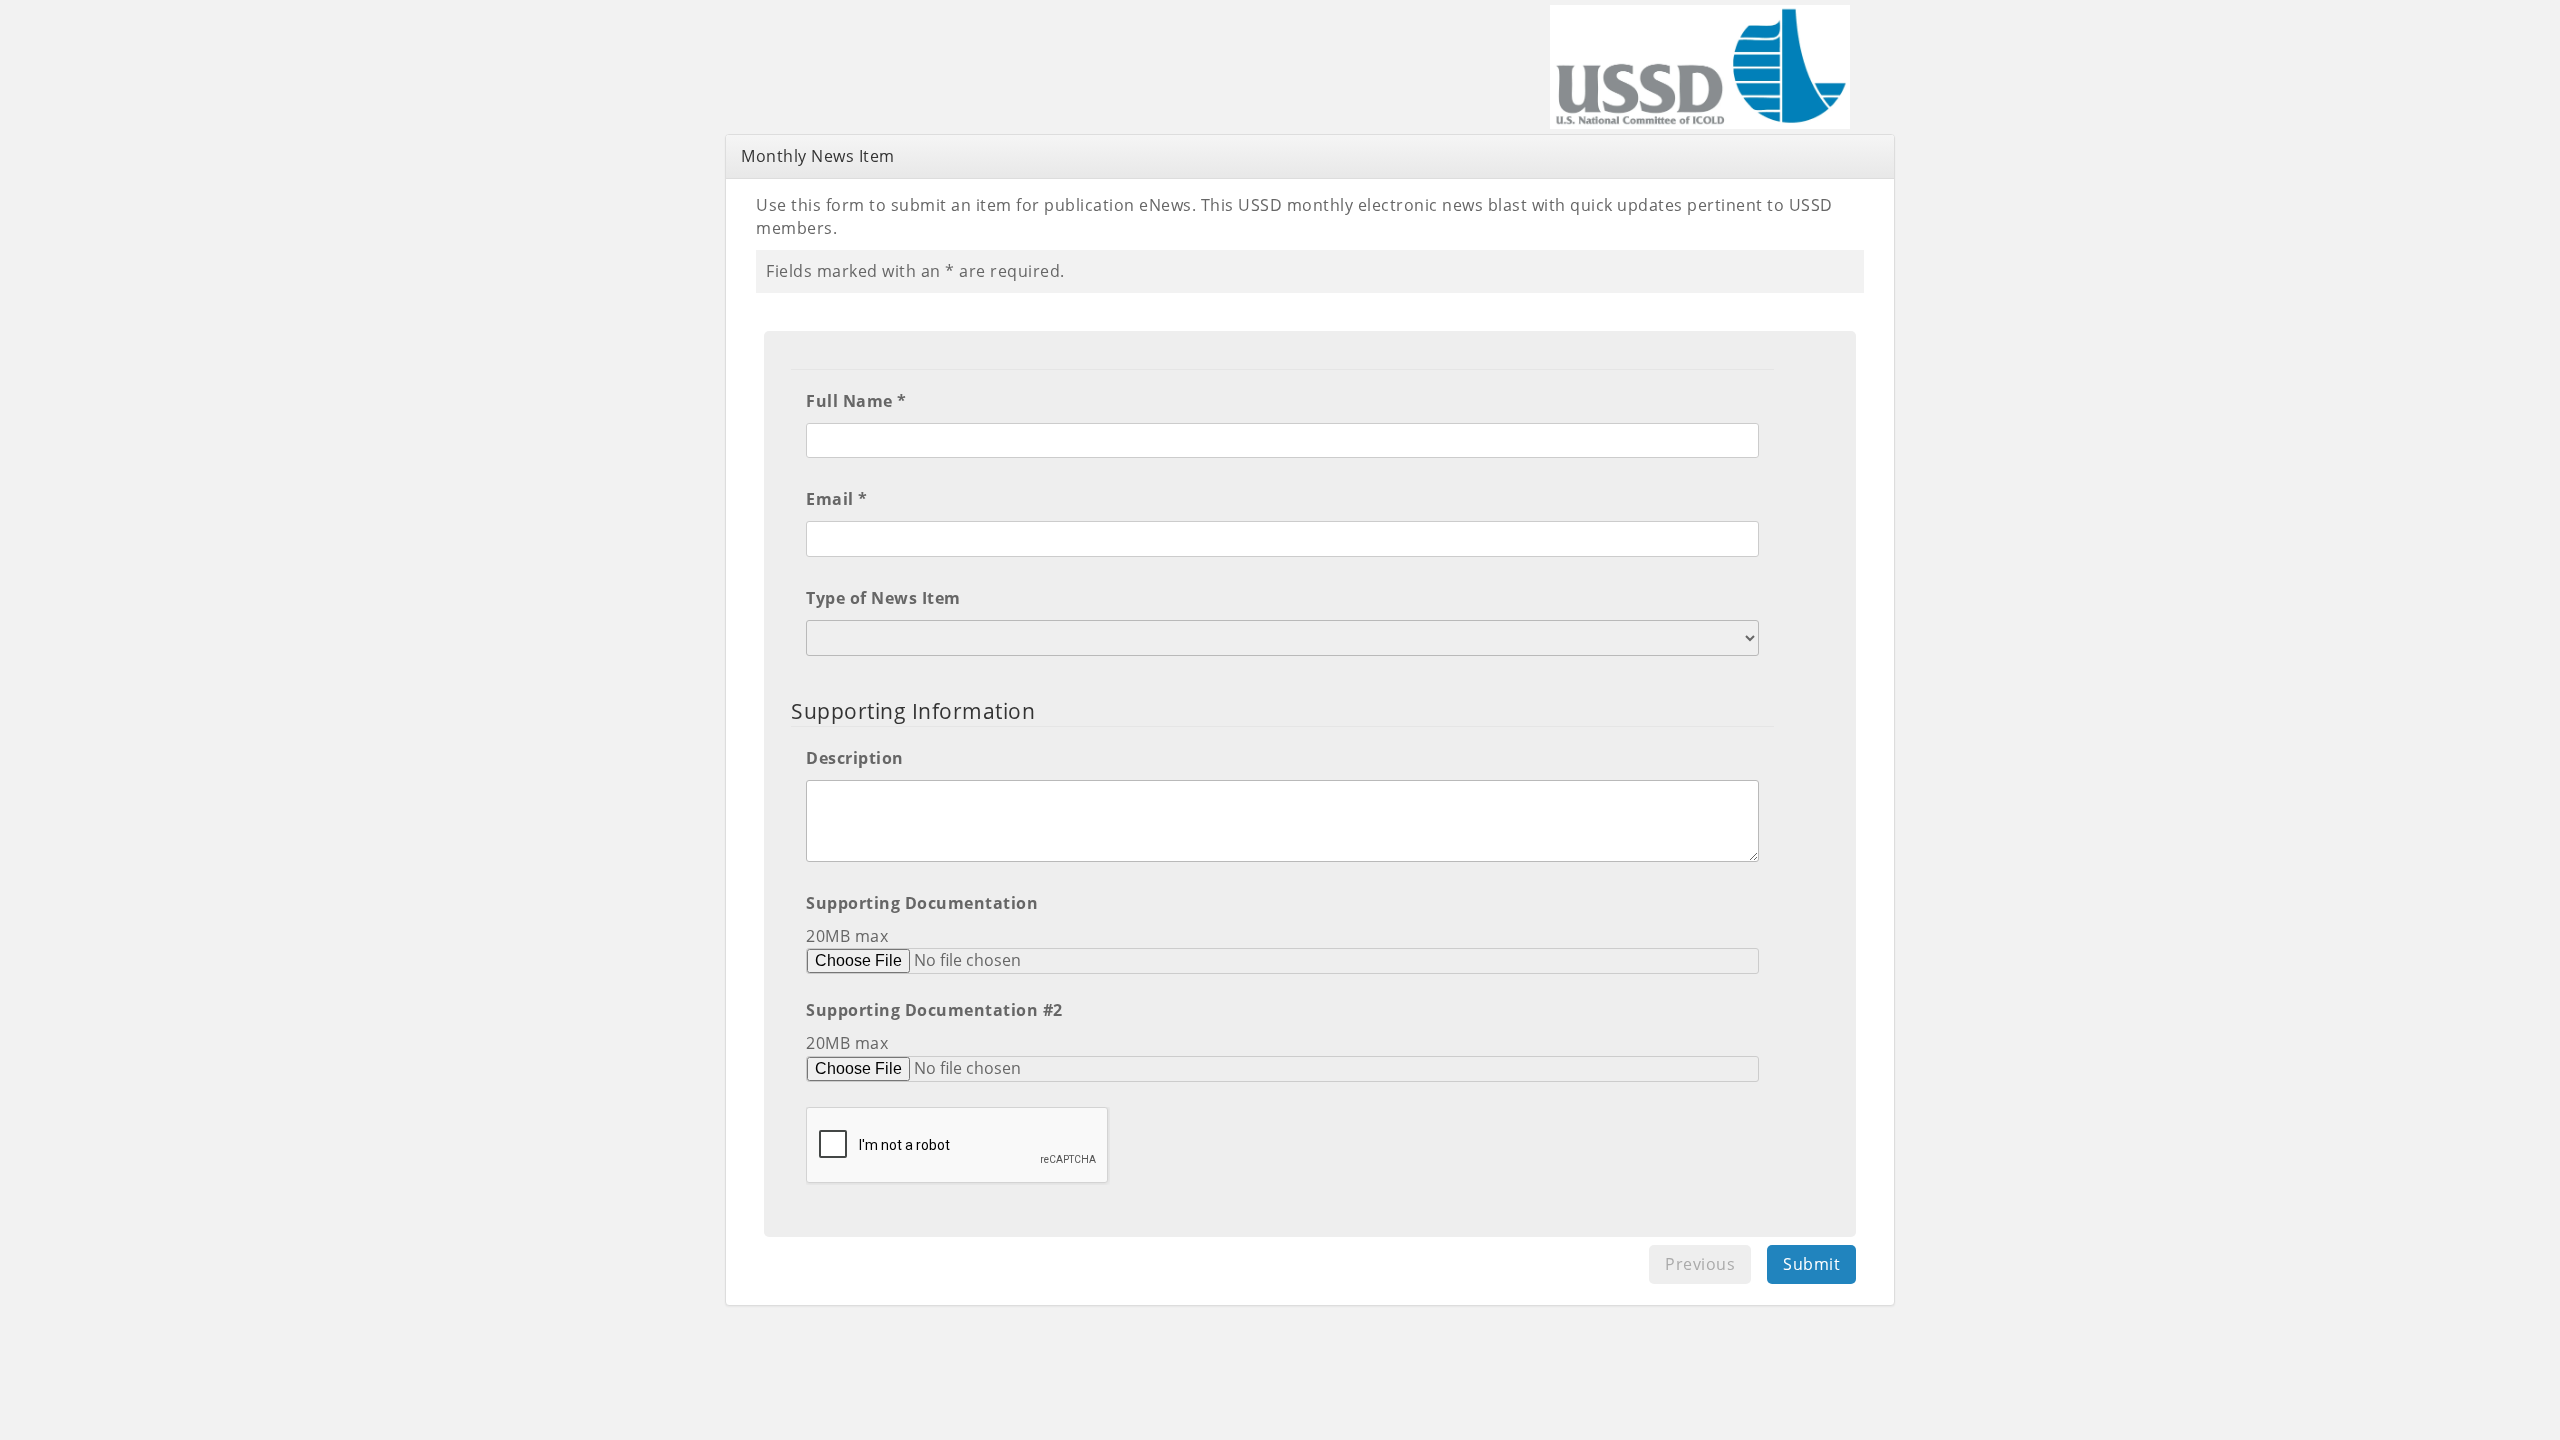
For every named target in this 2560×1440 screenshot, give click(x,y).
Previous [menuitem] (1700, 1264)
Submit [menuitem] (1811, 1264)
